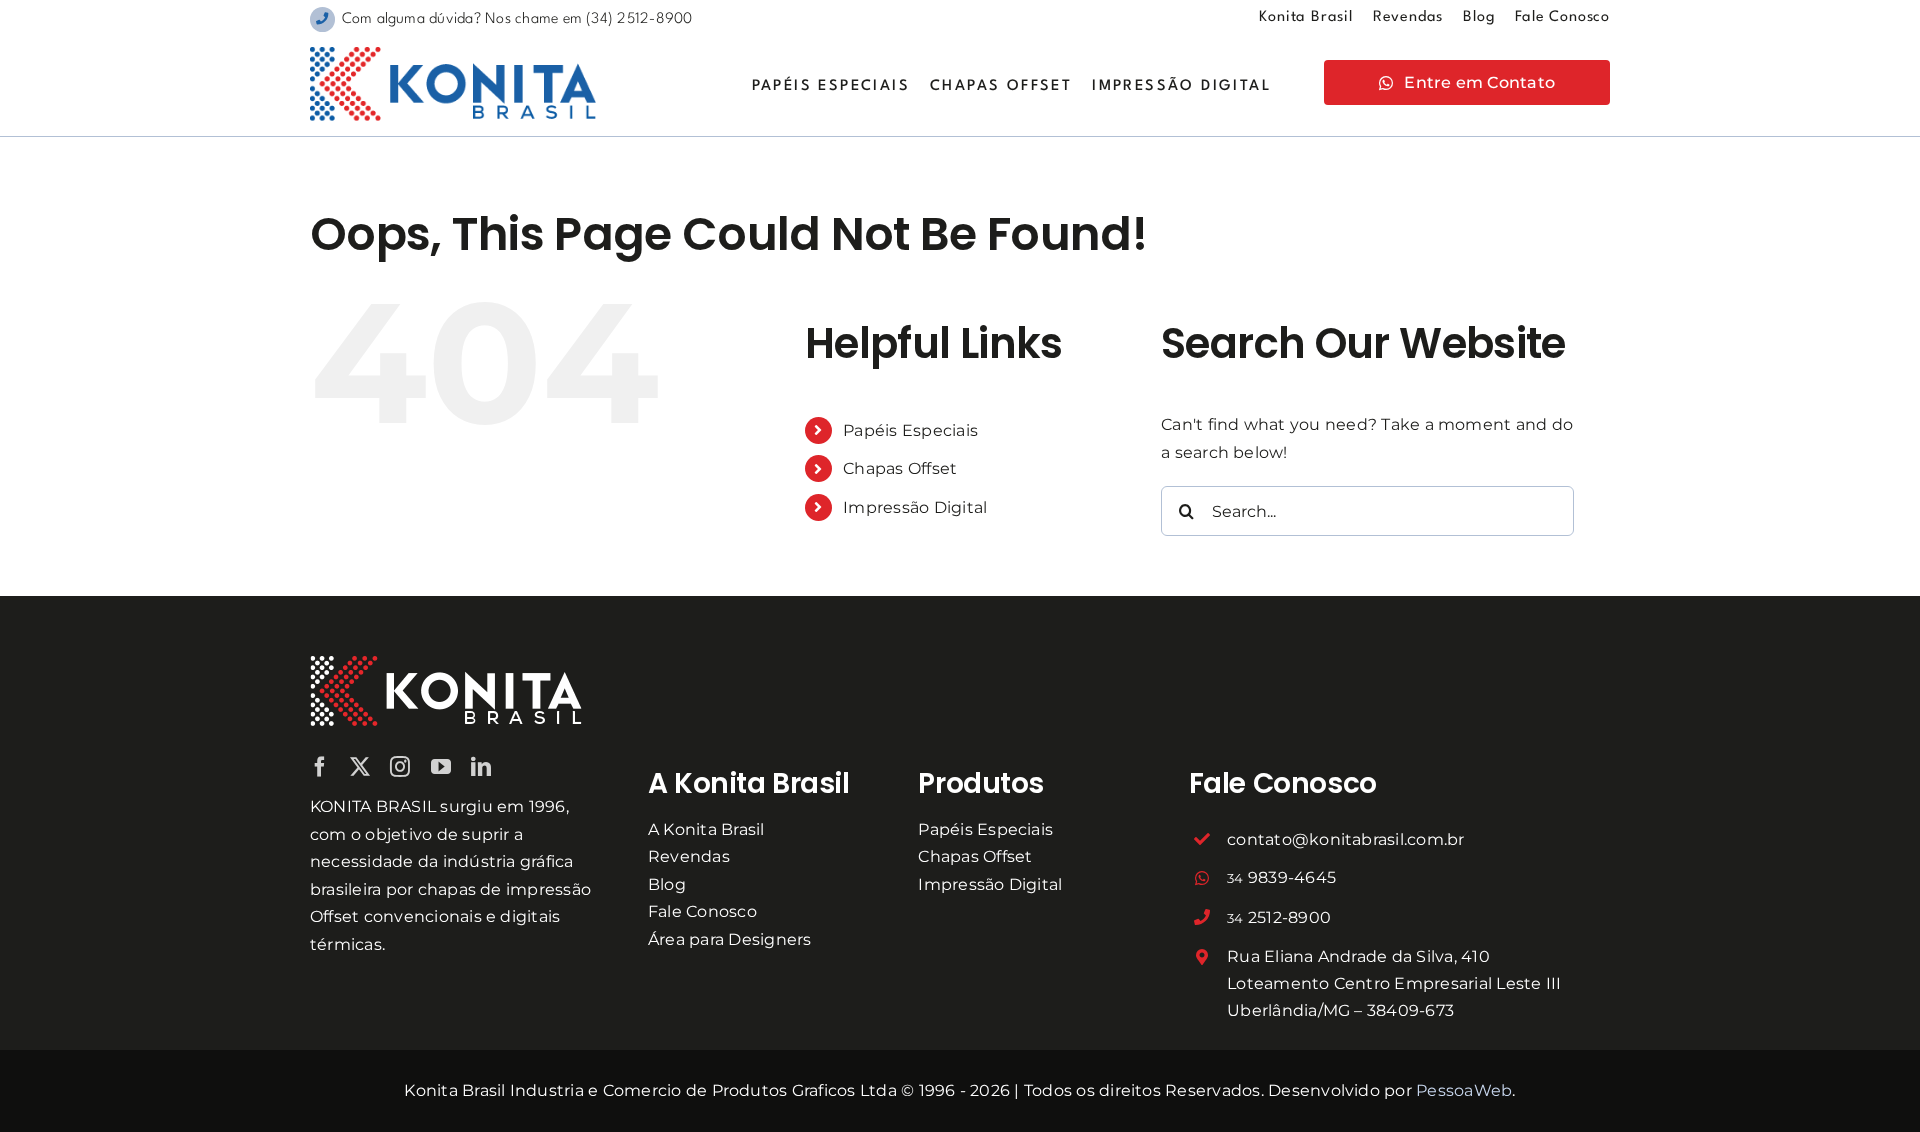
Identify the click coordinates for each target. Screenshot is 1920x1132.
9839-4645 (1281, 877)
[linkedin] (481, 767)
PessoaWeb (1464, 1090)
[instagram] (400, 767)
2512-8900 (1279, 917)
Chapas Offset (900, 468)
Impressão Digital (915, 507)
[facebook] (320, 767)
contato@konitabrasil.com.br (1345, 839)
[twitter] (360, 767)
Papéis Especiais (910, 430)
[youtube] (441, 767)
